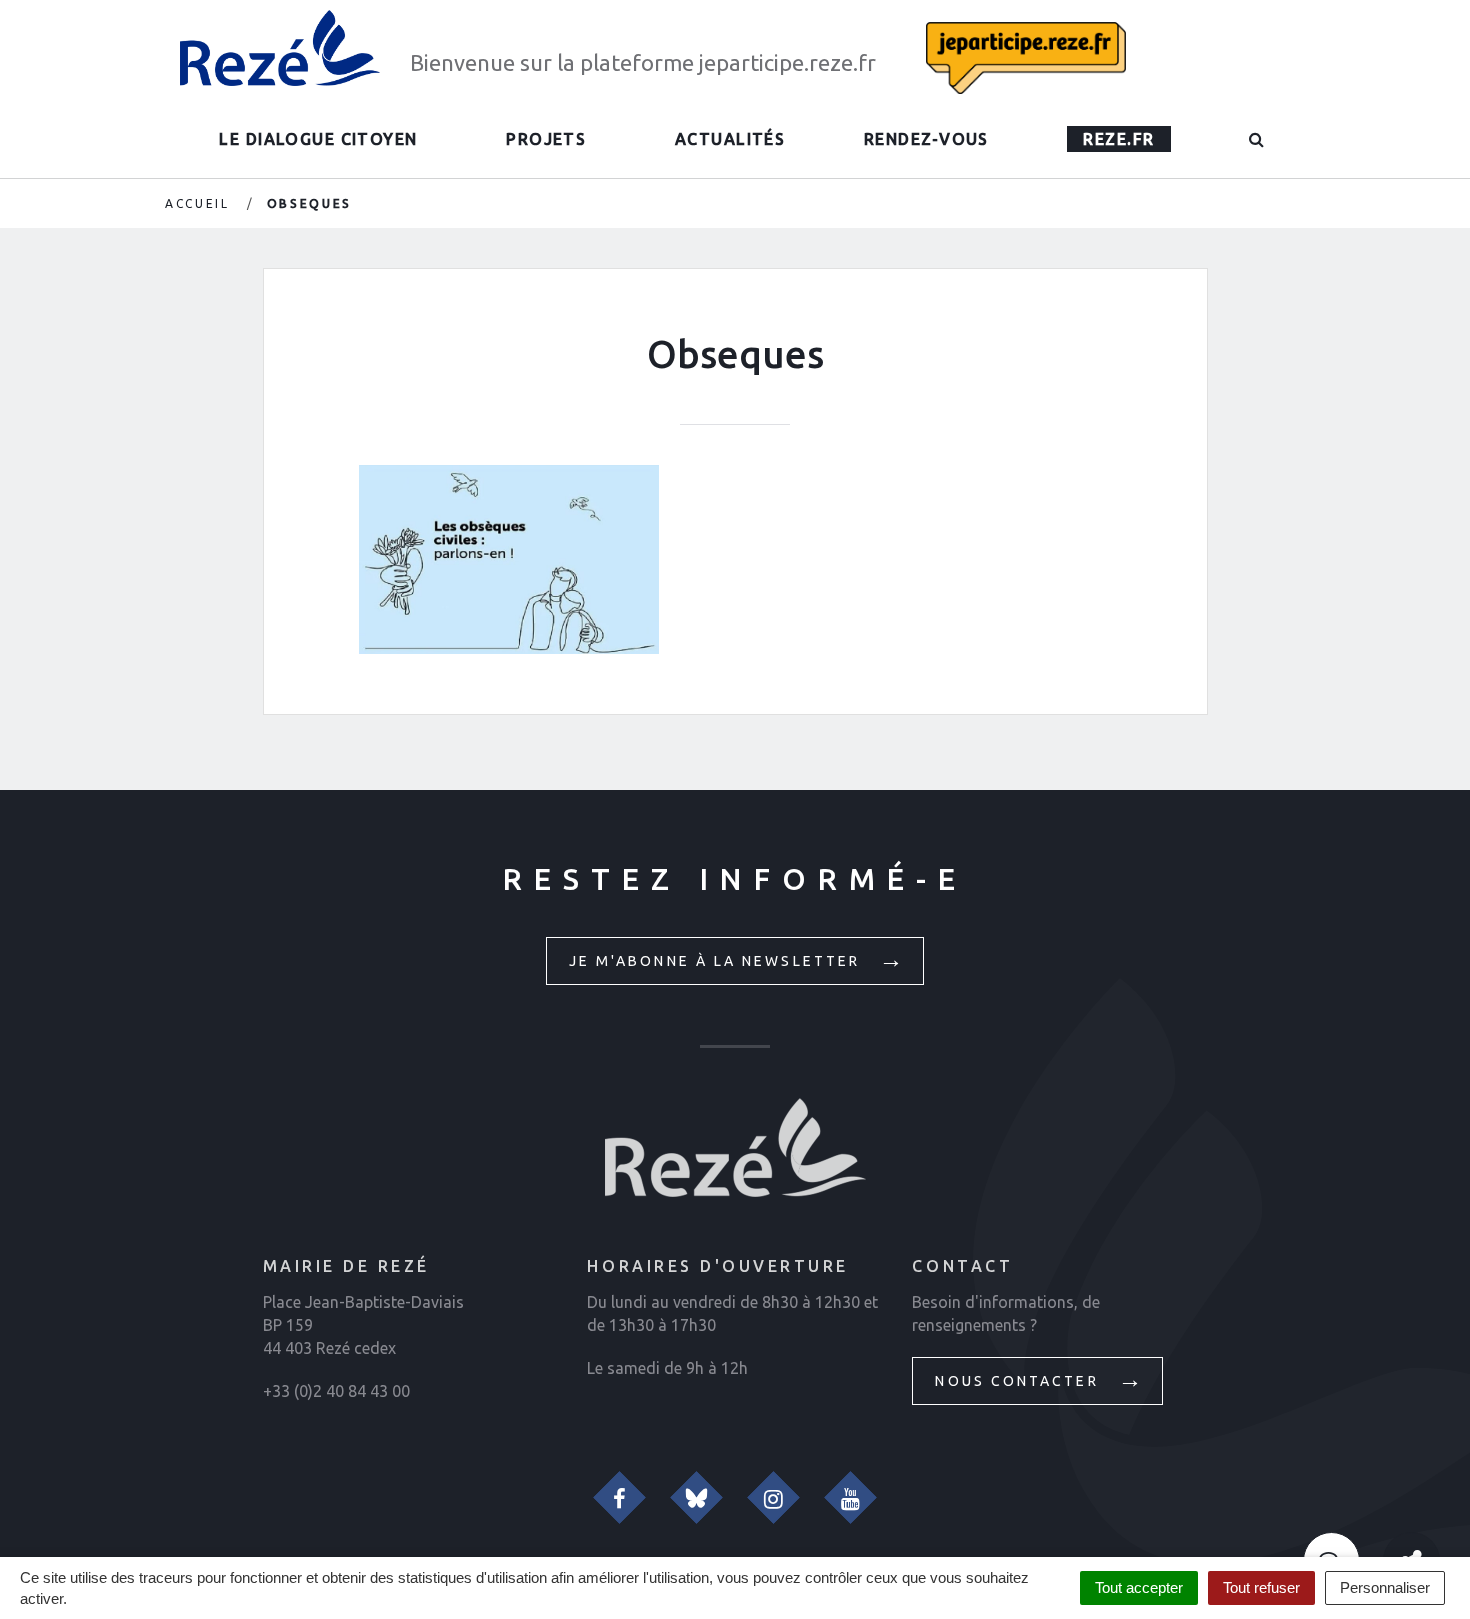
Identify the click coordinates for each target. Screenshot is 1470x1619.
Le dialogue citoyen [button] (318, 139)
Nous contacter (1019, 1381)
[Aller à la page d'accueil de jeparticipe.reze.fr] (280, 48)
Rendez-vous (926, 139)
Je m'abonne (717, 961)
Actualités (730, 139)
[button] (1257, 139)
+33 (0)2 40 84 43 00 (336, 1391)
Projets (546, 139)
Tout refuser (1261, 1587)
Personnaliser (1385, 1587)
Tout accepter (1139, 1587)
